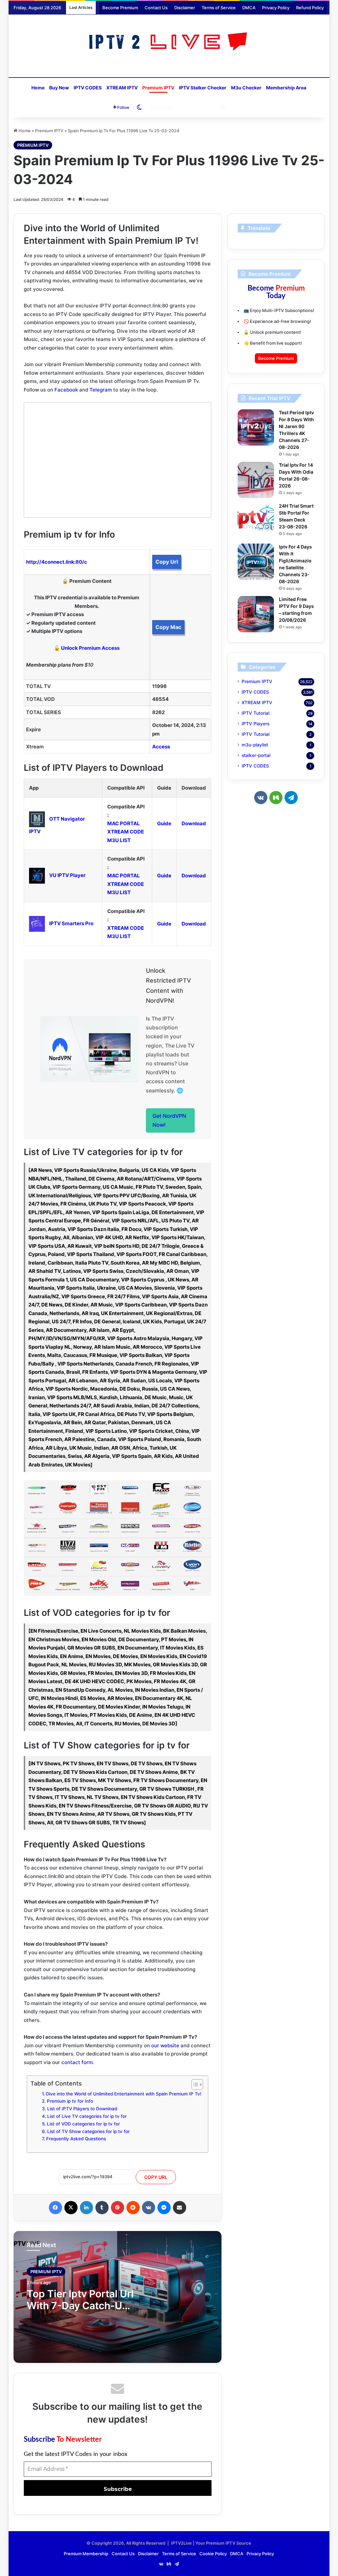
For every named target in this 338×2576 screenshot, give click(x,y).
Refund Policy (310, 8)
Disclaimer (185, 8)
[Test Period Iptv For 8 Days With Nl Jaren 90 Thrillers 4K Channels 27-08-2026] (256, 427)
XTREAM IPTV (122, 88)
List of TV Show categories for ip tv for (88, 2131)
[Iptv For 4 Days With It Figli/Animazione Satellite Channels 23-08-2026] (256, 562)
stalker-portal (256, 755)
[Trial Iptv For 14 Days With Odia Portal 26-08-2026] (256, 480)
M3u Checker (246, 88)
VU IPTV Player (67, 875)
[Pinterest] (118, 2208)
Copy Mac (168, 627)
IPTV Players (255, 724)
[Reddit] (133, 2208)
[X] (71, 2208)
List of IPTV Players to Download (82, 2109)
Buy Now (59, 88)
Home (38, 88)
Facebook (66, 390)
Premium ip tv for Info (70, 2101)
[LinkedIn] (86, 2208)
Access (161, 747)
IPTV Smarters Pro (71, 923)
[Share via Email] (180, 2208)
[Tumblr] (102, 2208)
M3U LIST (119, 840)
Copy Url (167, 562)
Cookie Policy (213, 2554)
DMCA (249, 8)
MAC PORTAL (124, 823)
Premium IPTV (158, 88)
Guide (164, 823)
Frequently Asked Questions (76, 2139)
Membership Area (286, 88)
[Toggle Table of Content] (194, 2085)
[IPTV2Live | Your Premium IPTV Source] (169, 42)
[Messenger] (164, 2208)
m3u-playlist (255, 745)
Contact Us (156, 8)
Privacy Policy (276, 8)
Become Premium (120, 8)
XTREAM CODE (126, 832)
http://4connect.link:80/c (57, 562)
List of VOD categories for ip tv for (83, 2124)
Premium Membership (86, 2554)
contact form (77, 2062)
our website (165, 2045)
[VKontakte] (149, 2208)
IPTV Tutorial (255, 713)
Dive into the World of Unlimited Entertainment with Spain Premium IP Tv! (124, 2094)
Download (194, 823)
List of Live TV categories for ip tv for (87, 2116)
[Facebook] (55, 2208)
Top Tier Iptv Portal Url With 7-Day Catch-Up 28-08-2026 (80, 2306)
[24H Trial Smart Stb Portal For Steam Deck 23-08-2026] (256, 521)
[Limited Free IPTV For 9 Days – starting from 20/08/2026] (256, 614)
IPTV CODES (88, 88)
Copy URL (156, 2177)
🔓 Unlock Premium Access (87, 648)
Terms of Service (219, 8)
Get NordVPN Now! (169, 1120)
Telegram (101, 390)
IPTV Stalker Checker (203, 88)
